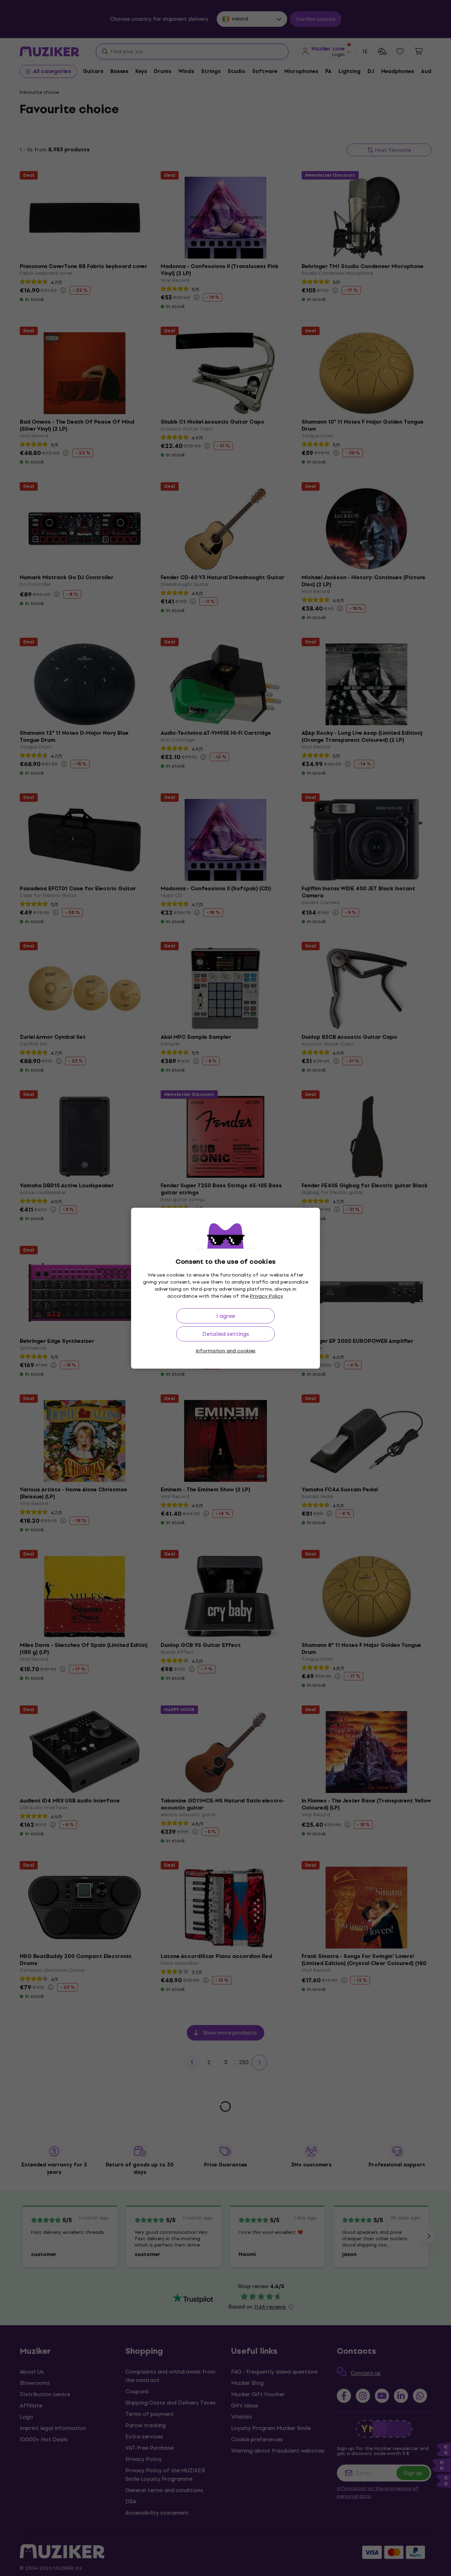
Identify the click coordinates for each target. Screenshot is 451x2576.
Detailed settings (226, 1334)
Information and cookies (225, 1351)
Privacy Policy (266, 1296)
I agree (226, 1316)
